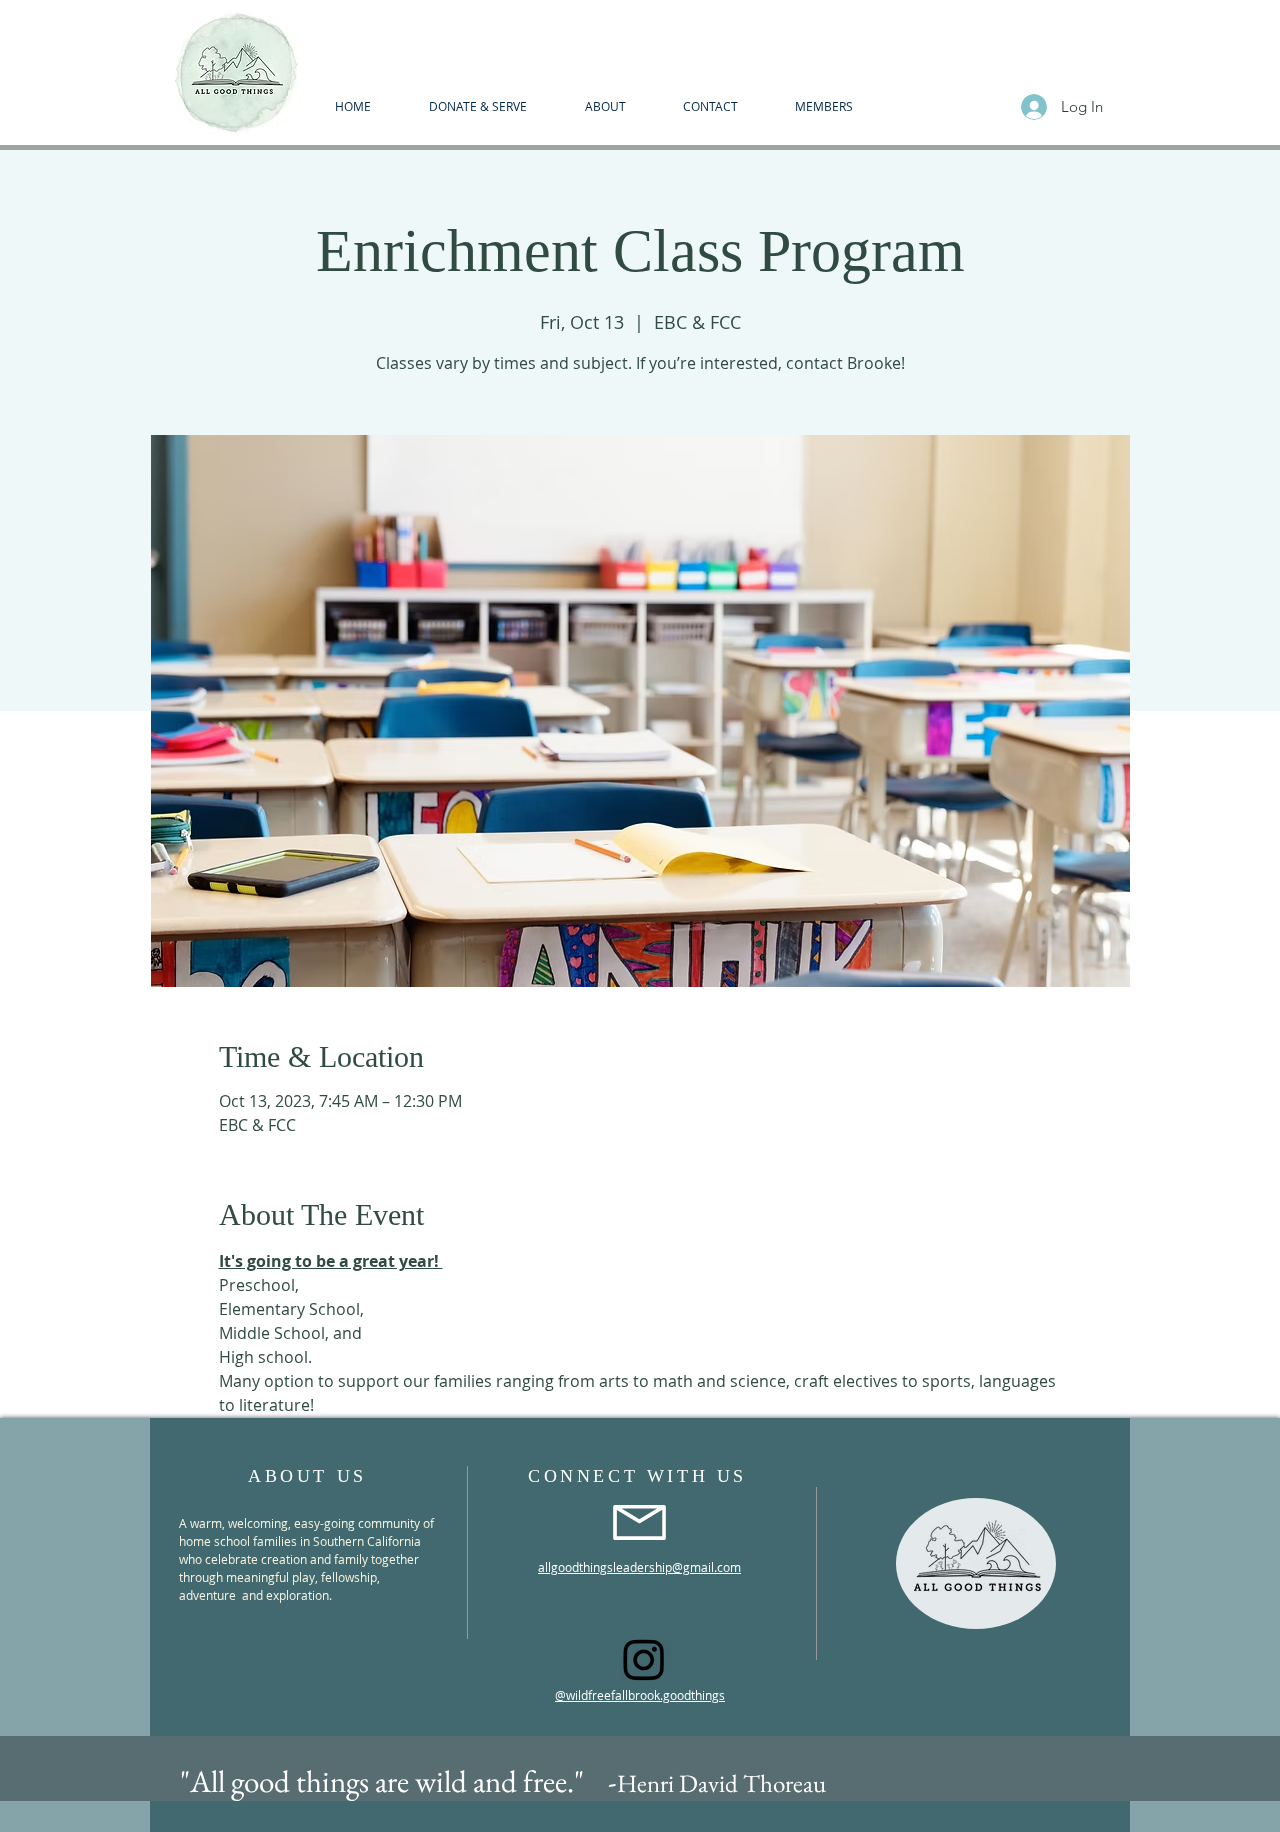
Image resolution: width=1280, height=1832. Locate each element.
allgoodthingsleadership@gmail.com (639, 1567)
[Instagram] (644, 1659)
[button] (605, 106)
